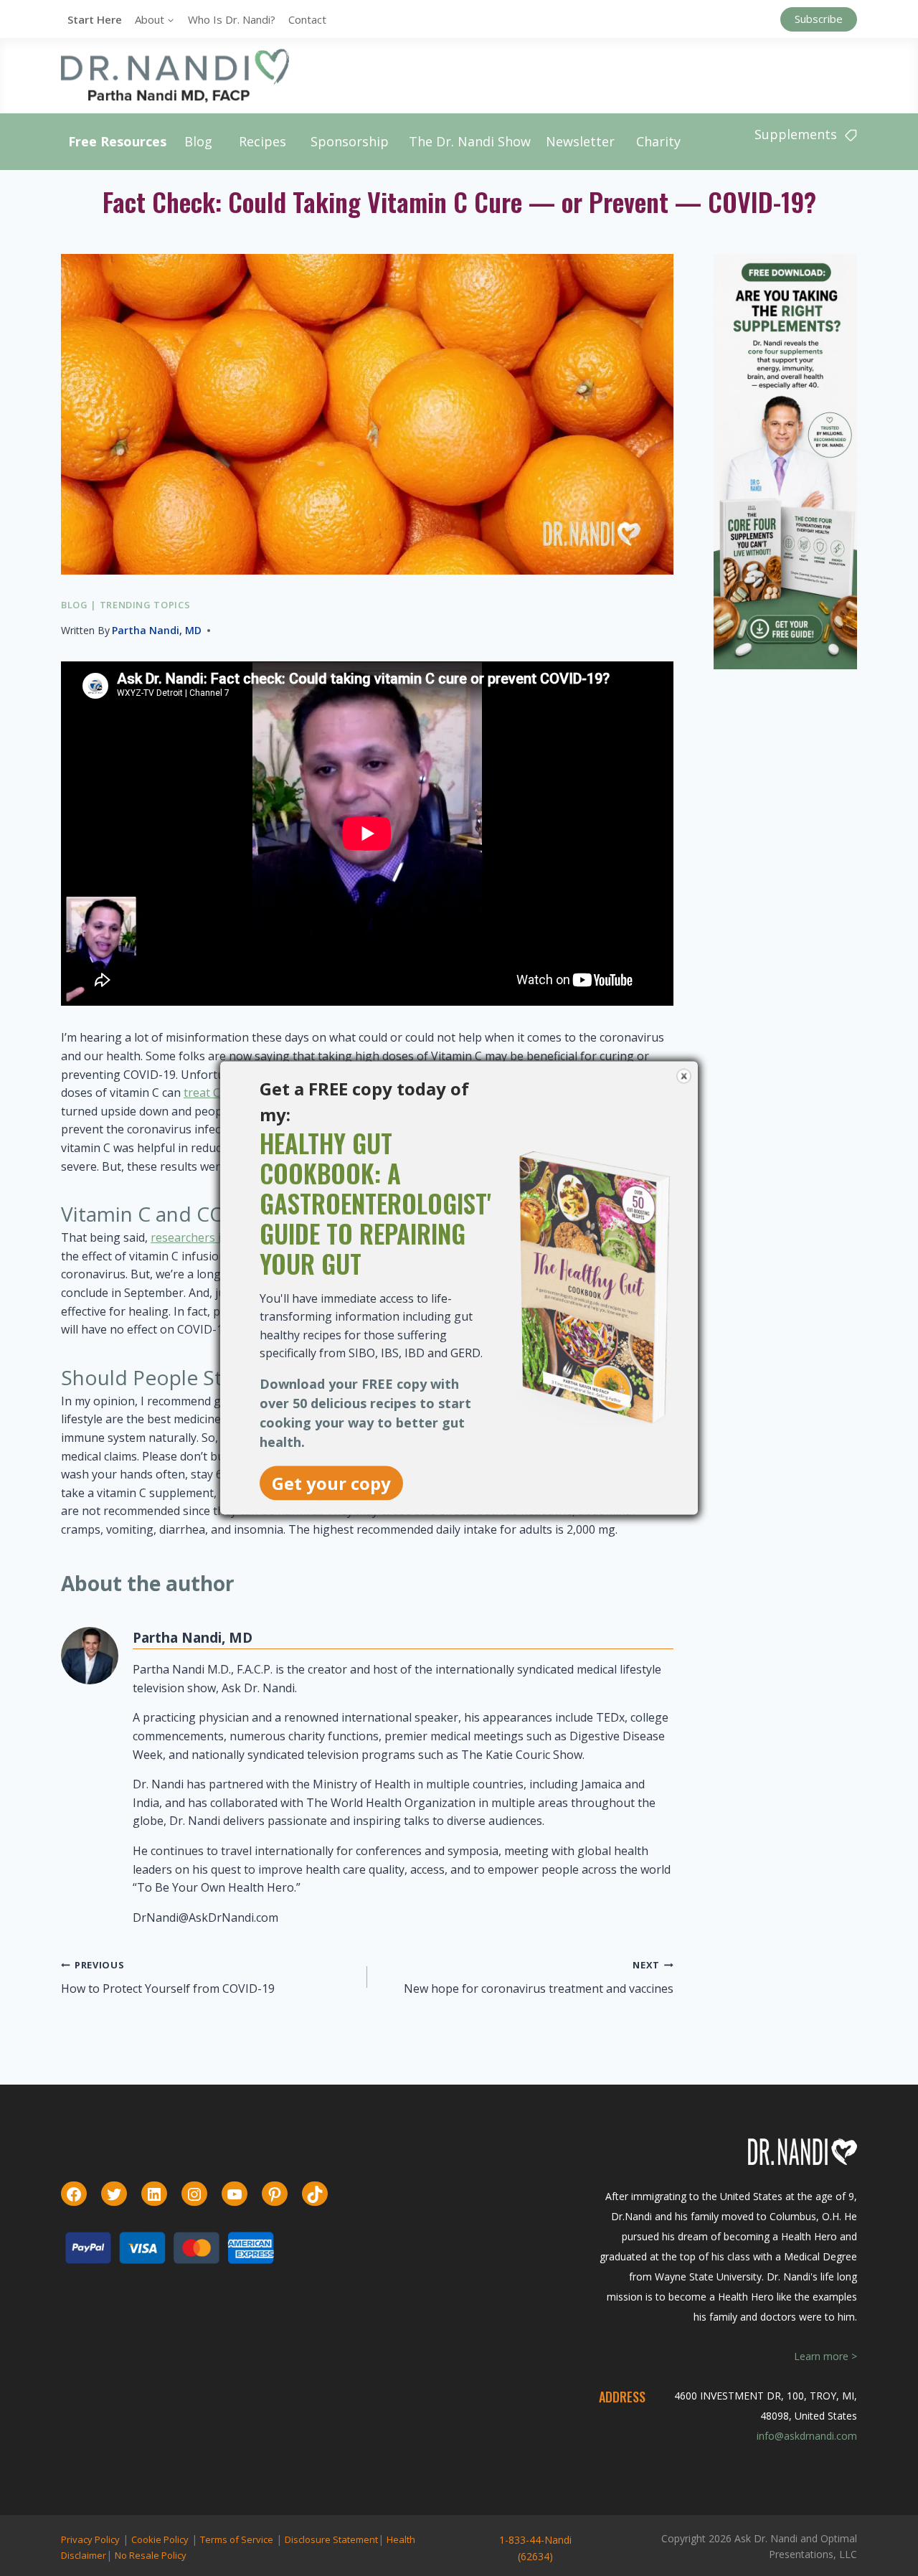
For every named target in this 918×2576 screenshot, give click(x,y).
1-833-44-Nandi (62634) (535, 2548)
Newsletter (580, 141)
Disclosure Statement (331, 2539)
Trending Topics (145, 605)
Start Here (95, 19)
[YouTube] (235, 2194)
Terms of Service (237, 2539)
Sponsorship (350, 141)
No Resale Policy (151, 2555)
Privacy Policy (90, 2539)
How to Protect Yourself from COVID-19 (168, 1977)
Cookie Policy (160, 2539)
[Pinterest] (275, 2194)
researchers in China (206, 1237)
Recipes (262, 141)
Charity (658, 141)
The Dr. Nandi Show (470, 141)
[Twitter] (114, 2194)
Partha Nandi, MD (157, 630)
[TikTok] (315, 2194)
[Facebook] (74, 2194)
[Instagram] (194, 2194)
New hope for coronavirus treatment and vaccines (539, 1977)
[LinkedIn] (154, 2194)
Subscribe (819, 19)
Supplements (796, 134)
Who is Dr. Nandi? (232, 19)
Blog (198, 141)
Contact (307, 19)
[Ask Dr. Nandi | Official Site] (175, 75)
